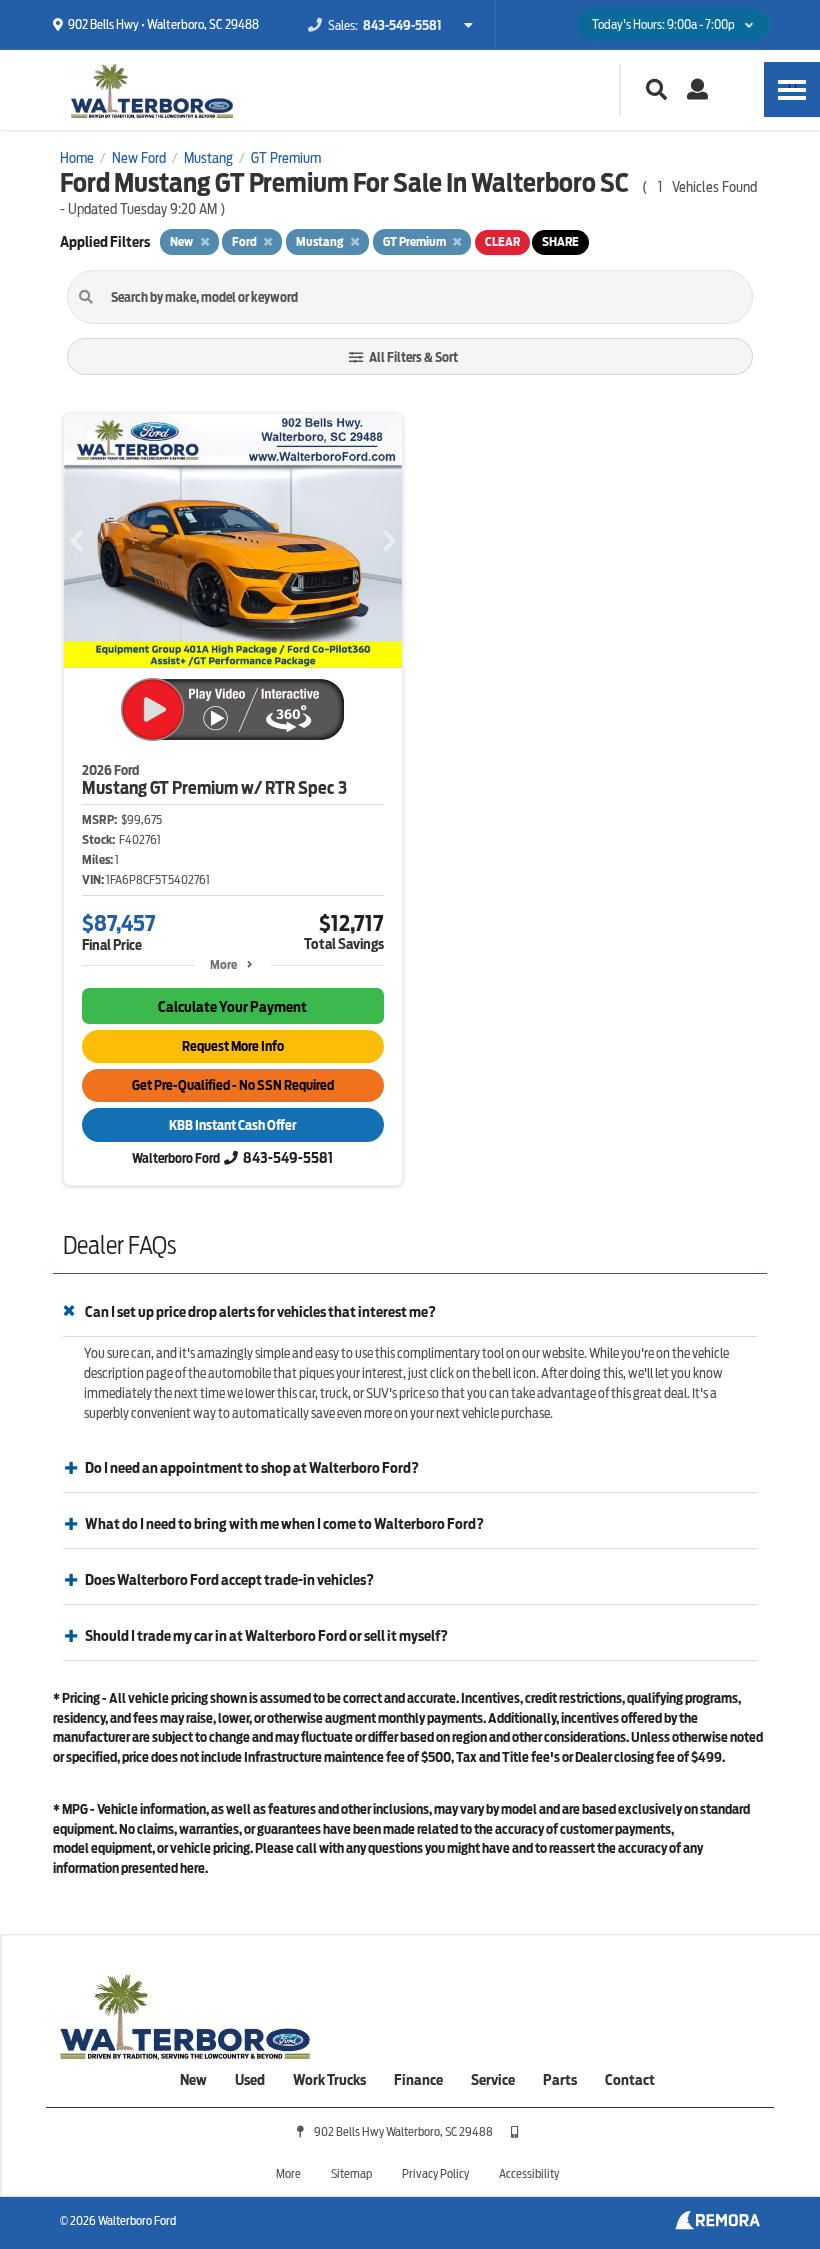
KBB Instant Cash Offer (232, 1125)
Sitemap (351, 2173)
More (223, 964)
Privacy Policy (435, 2173)
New (193, 2080)
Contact (630, 2080)
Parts (560, 2080)
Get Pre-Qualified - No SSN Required (233, 1085)
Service (493, 2080)
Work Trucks (329, 2080)
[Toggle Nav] (792, 89)
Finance (418, 2080)
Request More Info (233, 1046)
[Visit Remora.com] (717, 2225)
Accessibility (529, 2173)
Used (250, 2080)
